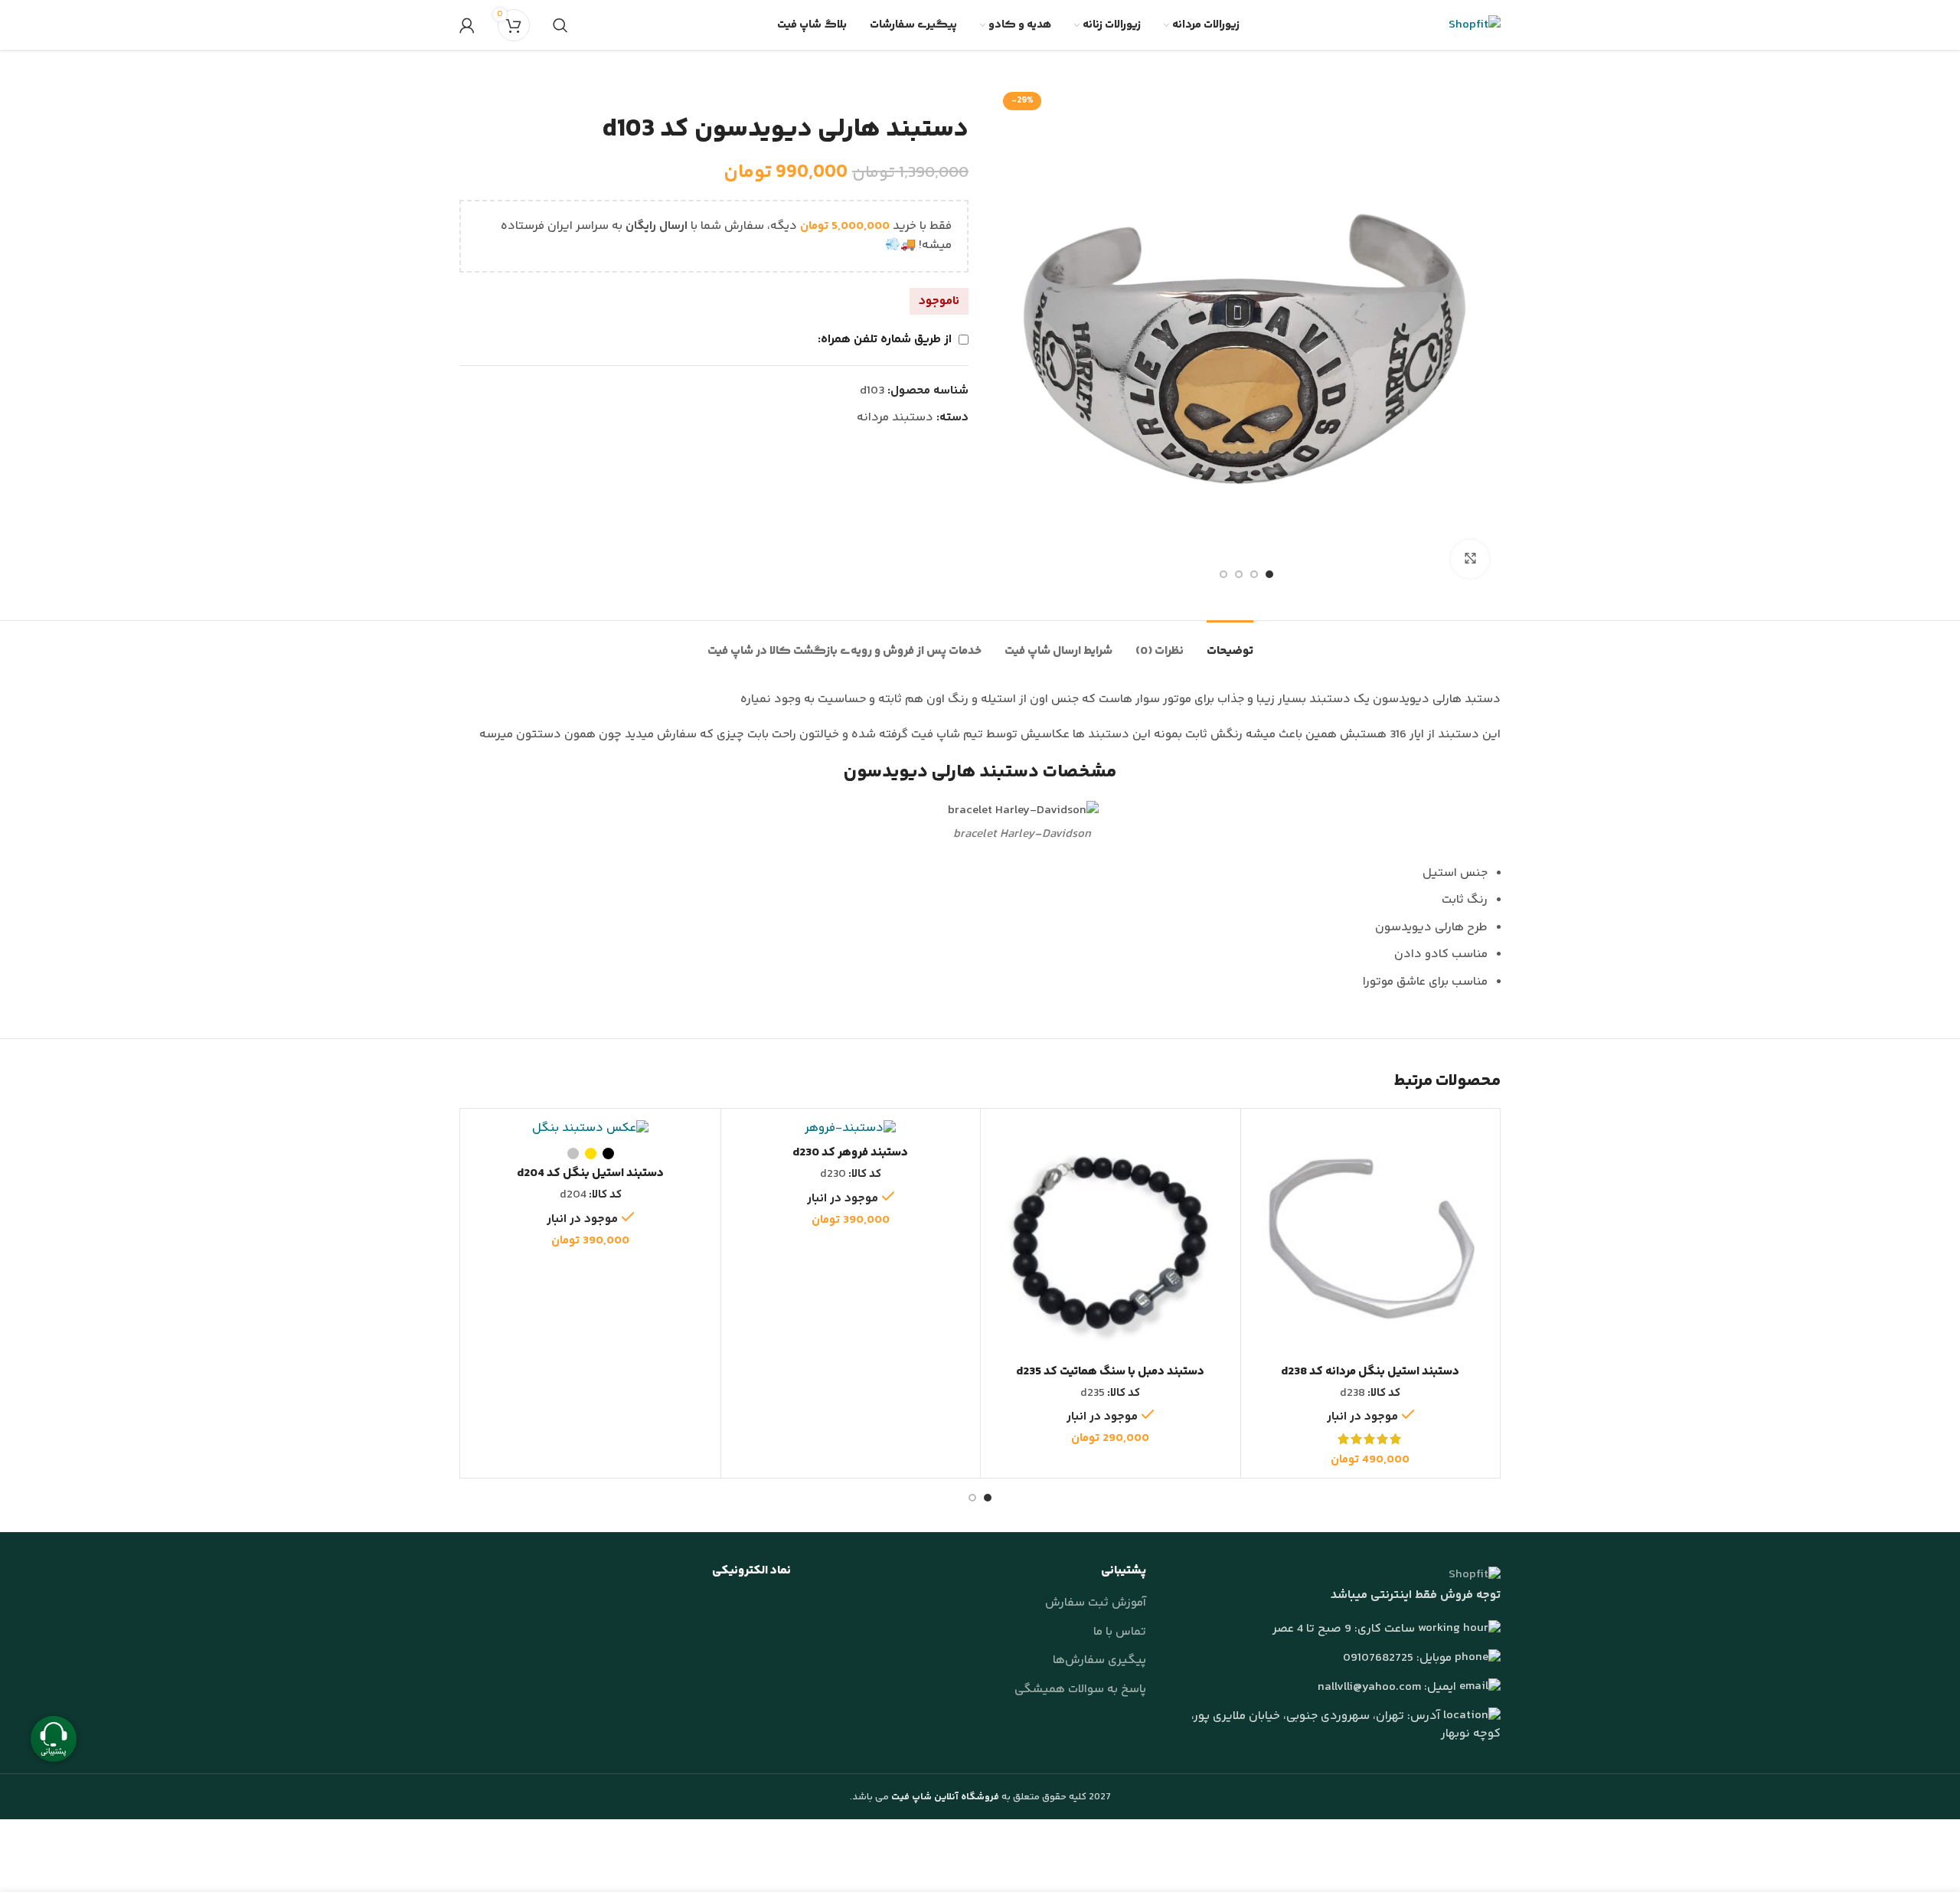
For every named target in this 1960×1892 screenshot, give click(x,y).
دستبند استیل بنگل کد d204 (590, 1173)
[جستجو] (560, 25)
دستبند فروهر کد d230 (850, 1153)
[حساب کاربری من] (467, 25)
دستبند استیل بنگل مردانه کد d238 (1370, 1372)
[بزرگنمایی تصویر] (1470, 559)
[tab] (1230, 644)
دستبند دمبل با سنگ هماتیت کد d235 (1110, 1372)
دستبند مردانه (895, 418)
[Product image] (1371, 1238)
